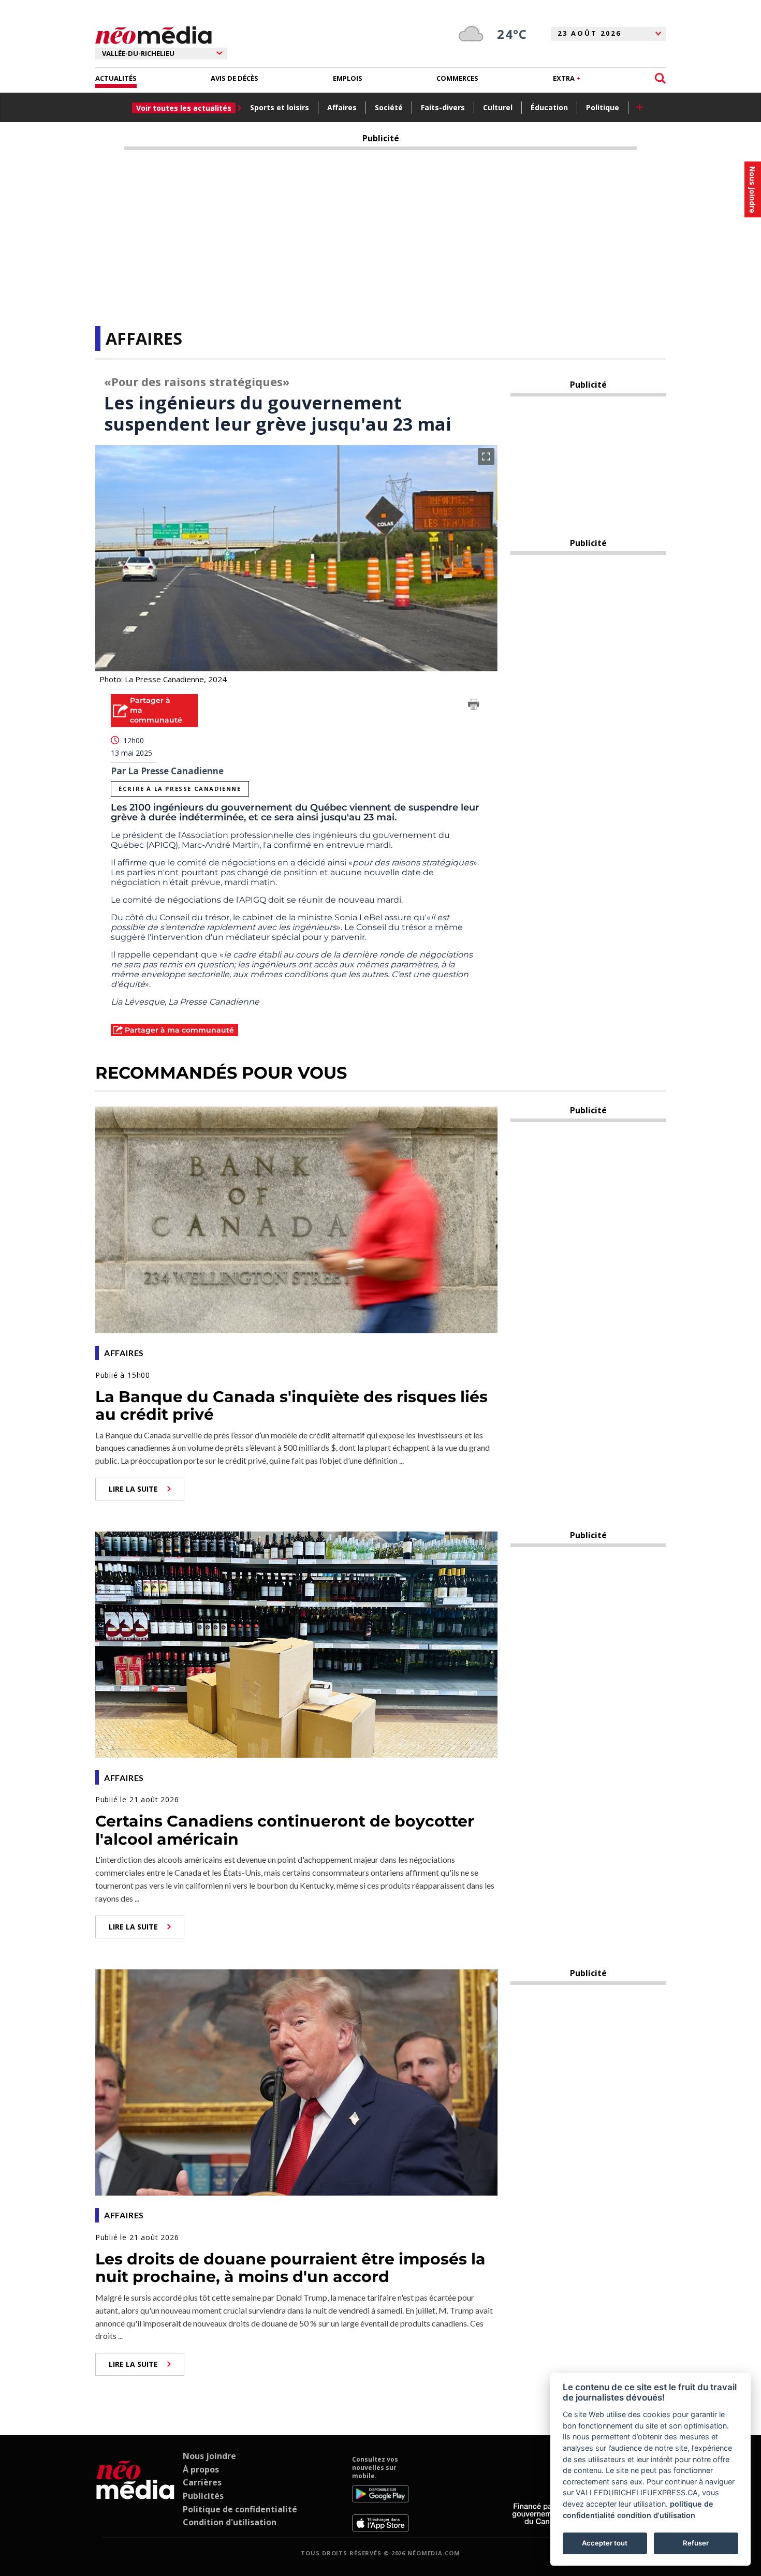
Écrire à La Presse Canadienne (180, 789)
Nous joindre (209, 2456)
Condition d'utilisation (230, 2522)
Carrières (202, 2482)
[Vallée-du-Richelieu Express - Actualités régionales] (153, 35)
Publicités (203, 2496)
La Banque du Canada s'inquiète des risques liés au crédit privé (291, 1406)
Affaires (342, 107)
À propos (201, 2469)
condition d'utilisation (656, 2515)
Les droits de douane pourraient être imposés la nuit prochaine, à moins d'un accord (290, 2268)
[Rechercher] (660, 78)
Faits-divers (443, 107)
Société (389, 107)
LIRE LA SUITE (133, 1489)
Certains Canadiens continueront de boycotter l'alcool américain (285, 1830)
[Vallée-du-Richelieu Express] (135, 2494)
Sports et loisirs (280, 107)
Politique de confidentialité (240, 2509)
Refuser (696, 2543)
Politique (603, 107)
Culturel (498, 107)
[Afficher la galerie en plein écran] (486, 457)
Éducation (549, 107)
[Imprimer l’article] (474, 706)
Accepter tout (605, 2543)
